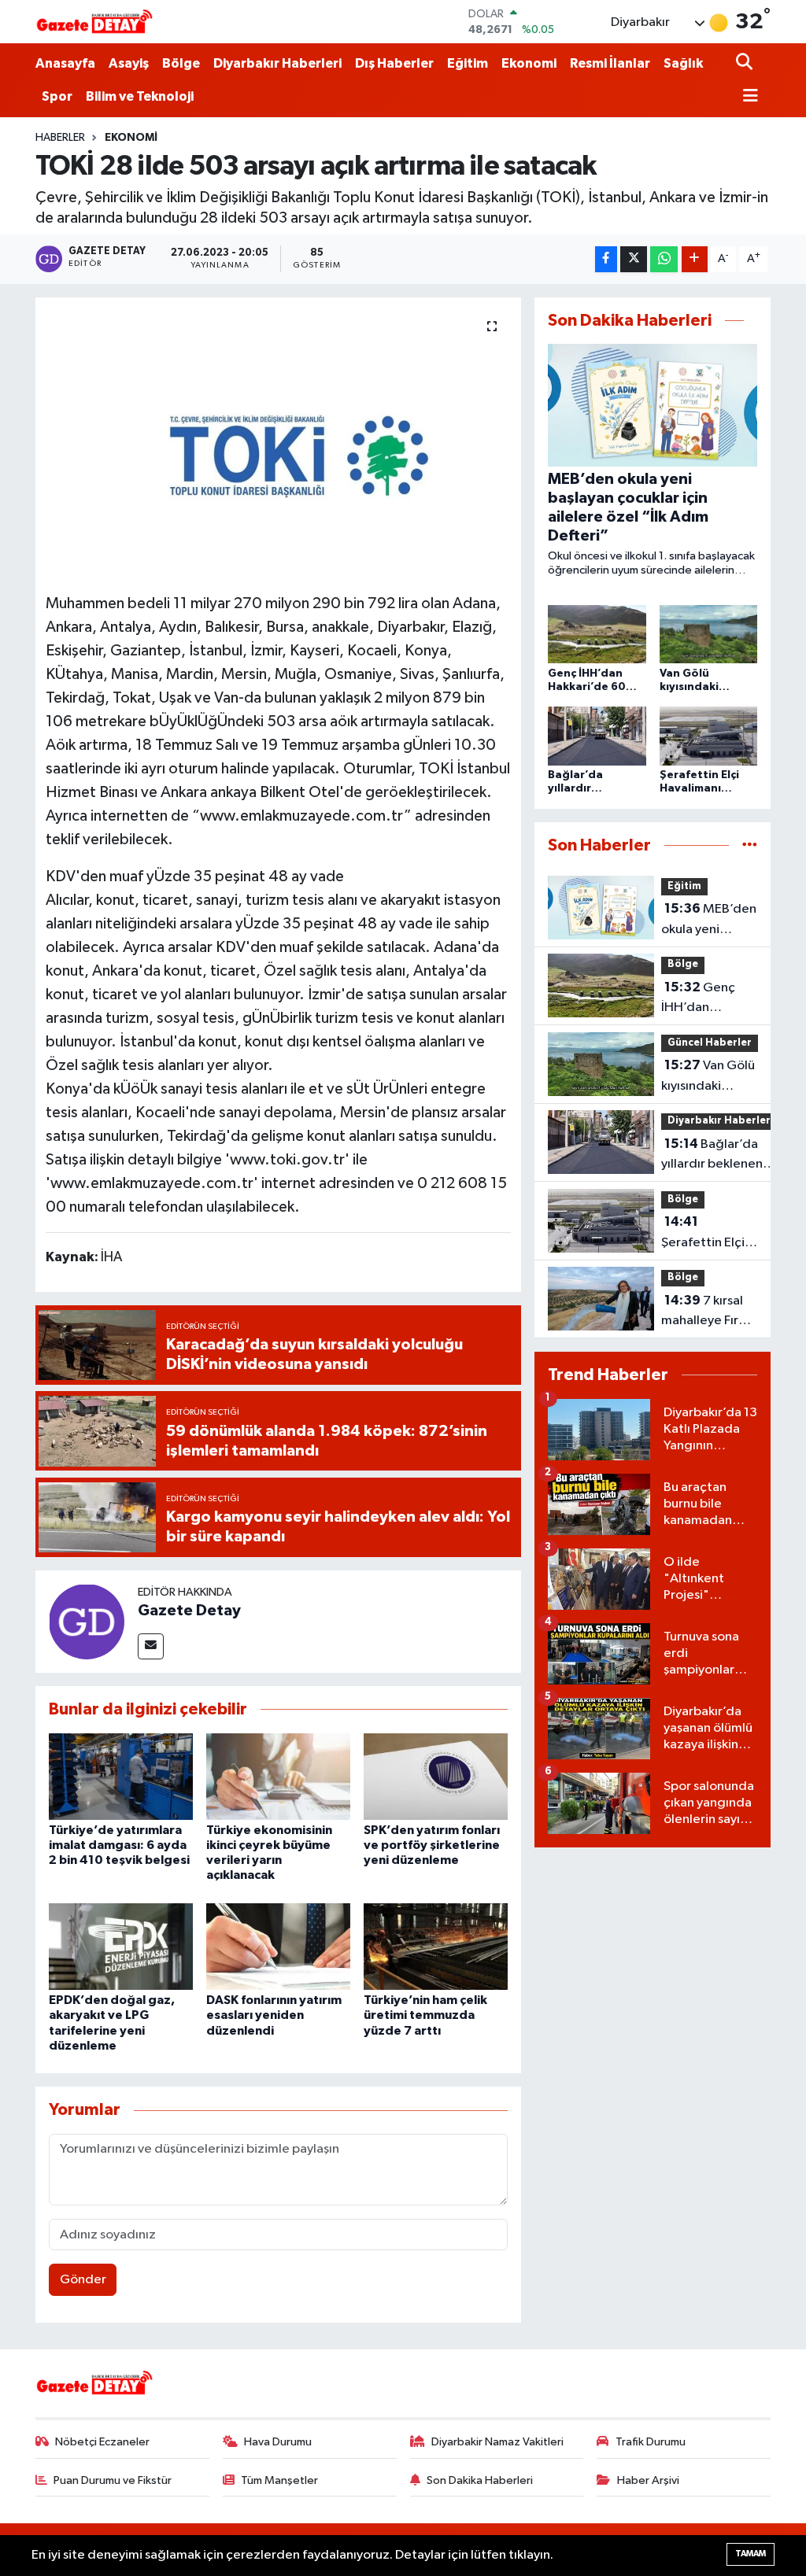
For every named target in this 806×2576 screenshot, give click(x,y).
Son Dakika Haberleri (480, 2480)
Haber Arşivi (648, 2480)
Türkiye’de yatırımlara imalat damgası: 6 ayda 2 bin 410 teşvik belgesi (119, 1845)
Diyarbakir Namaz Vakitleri (497, 2442)
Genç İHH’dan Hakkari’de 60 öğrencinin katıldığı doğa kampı (703, 999)
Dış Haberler (394, 63)
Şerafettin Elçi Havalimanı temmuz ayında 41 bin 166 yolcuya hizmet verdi (707, 1234)
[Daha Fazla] (695, 259)
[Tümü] (750, 845)
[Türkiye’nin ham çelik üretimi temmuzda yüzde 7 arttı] (436, 1946)
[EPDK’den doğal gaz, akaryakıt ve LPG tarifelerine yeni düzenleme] (121, 1946)
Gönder (83, 2280)
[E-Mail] (151, 1646)
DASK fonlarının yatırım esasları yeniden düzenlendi (274, 2015)
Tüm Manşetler (279, 2480)
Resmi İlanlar (610, 63)
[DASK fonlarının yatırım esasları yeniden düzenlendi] (278, 1946)
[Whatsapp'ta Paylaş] (664, 259)
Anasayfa (65, 63)
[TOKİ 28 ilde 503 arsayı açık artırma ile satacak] (278, 440)
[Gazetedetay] (94, 22)
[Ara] (746, 63)
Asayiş (129, 63)
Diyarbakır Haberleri (277, 63)
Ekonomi (529, 63)
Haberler (60, 138)
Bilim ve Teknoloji (140, 96)
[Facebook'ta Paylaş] (606, 259)
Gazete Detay (189, 1611)
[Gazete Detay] (87, 1621)
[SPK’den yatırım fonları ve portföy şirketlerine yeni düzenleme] (436, 1776)
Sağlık (683, 63)
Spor (57, 96)
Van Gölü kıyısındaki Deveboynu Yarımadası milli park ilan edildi (708, 1077)
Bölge (181, 63)
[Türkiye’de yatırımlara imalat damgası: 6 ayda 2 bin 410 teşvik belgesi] (121, 1776)
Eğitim (468, 63)
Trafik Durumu (651, 2442)
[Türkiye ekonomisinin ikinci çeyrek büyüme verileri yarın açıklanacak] (278, 1776)
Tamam (751, 2554)
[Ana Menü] (747, 97)
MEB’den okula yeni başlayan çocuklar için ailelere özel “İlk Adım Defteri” (709, 921)
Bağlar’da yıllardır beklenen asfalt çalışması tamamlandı (712, 1156)
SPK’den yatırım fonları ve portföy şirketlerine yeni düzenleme (432, 1845)
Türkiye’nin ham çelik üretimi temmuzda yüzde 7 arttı (425, 2015)
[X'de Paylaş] (634, 259)
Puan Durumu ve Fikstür (113, 2480)
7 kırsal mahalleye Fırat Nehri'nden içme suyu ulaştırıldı (706, 1312)
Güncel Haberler (710, 1043)
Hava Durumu (278, 2442)
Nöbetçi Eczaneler (102, 2442)
